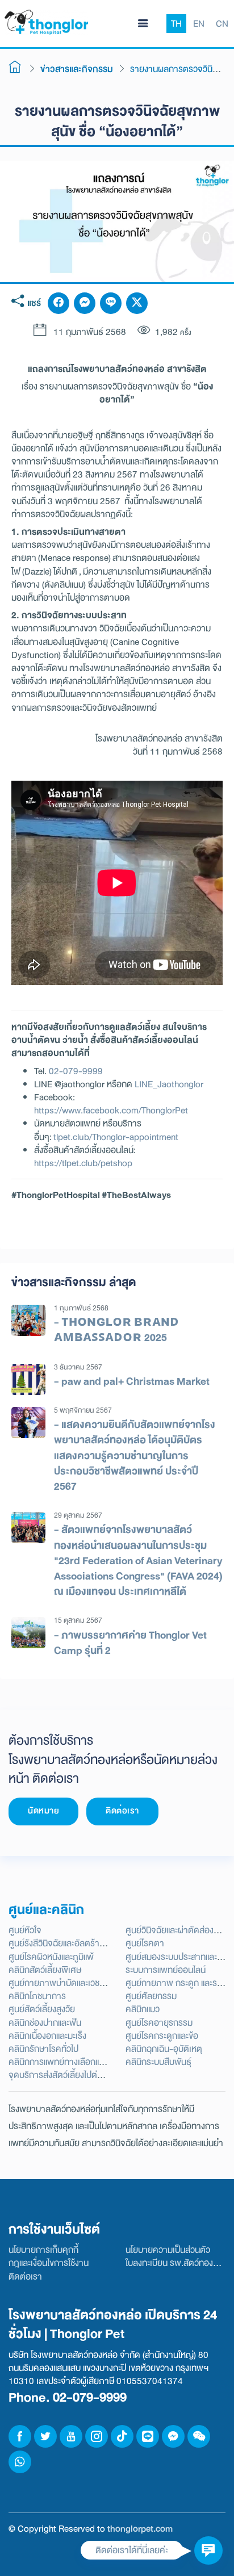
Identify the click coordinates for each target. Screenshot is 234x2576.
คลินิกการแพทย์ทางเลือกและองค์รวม (72, 2062)
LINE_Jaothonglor (169, 1084)
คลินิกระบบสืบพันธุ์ (158, 2062)
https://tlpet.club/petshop (83, 1163)
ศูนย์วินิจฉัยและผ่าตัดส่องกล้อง (179, 1930)
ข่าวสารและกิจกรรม (77, 69)
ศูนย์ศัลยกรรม (151, 1996)
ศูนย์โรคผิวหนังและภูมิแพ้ (51, 1957)
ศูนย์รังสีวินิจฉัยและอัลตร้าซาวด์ (64, 1943)
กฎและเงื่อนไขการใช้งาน (49, 2263)
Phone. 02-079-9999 (68, 2397)
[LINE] (111, 303)
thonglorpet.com (140, 2529)
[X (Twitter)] (137, 303)
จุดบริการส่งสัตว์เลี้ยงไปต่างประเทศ (70, 2075)
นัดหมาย (43, 1811)
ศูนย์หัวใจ (25, 1930)
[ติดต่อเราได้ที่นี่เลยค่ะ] (208, 2550)
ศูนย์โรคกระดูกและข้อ (162, 2036)
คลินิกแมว (143, 2009)
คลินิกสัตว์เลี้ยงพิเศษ (45, 1970)
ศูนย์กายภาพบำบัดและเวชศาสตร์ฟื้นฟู (76, 1983)
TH (176, 24)
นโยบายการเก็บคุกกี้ (43, 2250)
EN (199, 24)
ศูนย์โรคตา (145, 1943)
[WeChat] (199, 2436)
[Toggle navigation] (143, 24)
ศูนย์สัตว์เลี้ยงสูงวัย (42, 2009)
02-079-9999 (76, 1071)
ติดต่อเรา (122, 1811)
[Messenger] (85, 303)
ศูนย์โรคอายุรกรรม (159, 2023)
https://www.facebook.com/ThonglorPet (111, 1110)
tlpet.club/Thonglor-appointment (116, 1137)
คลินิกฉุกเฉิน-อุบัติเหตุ (164, 2049)
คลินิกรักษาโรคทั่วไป (43, 2049)
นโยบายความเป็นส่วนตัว (168, 2250)
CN (222, 24)
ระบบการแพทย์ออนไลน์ (166, 1970)
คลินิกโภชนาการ (37, 1996)
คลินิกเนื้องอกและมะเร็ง (47, 2036)
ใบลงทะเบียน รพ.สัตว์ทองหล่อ (177, 2263)
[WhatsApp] (20, 2462)
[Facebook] (58, 303)
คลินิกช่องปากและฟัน (45, 2023)
